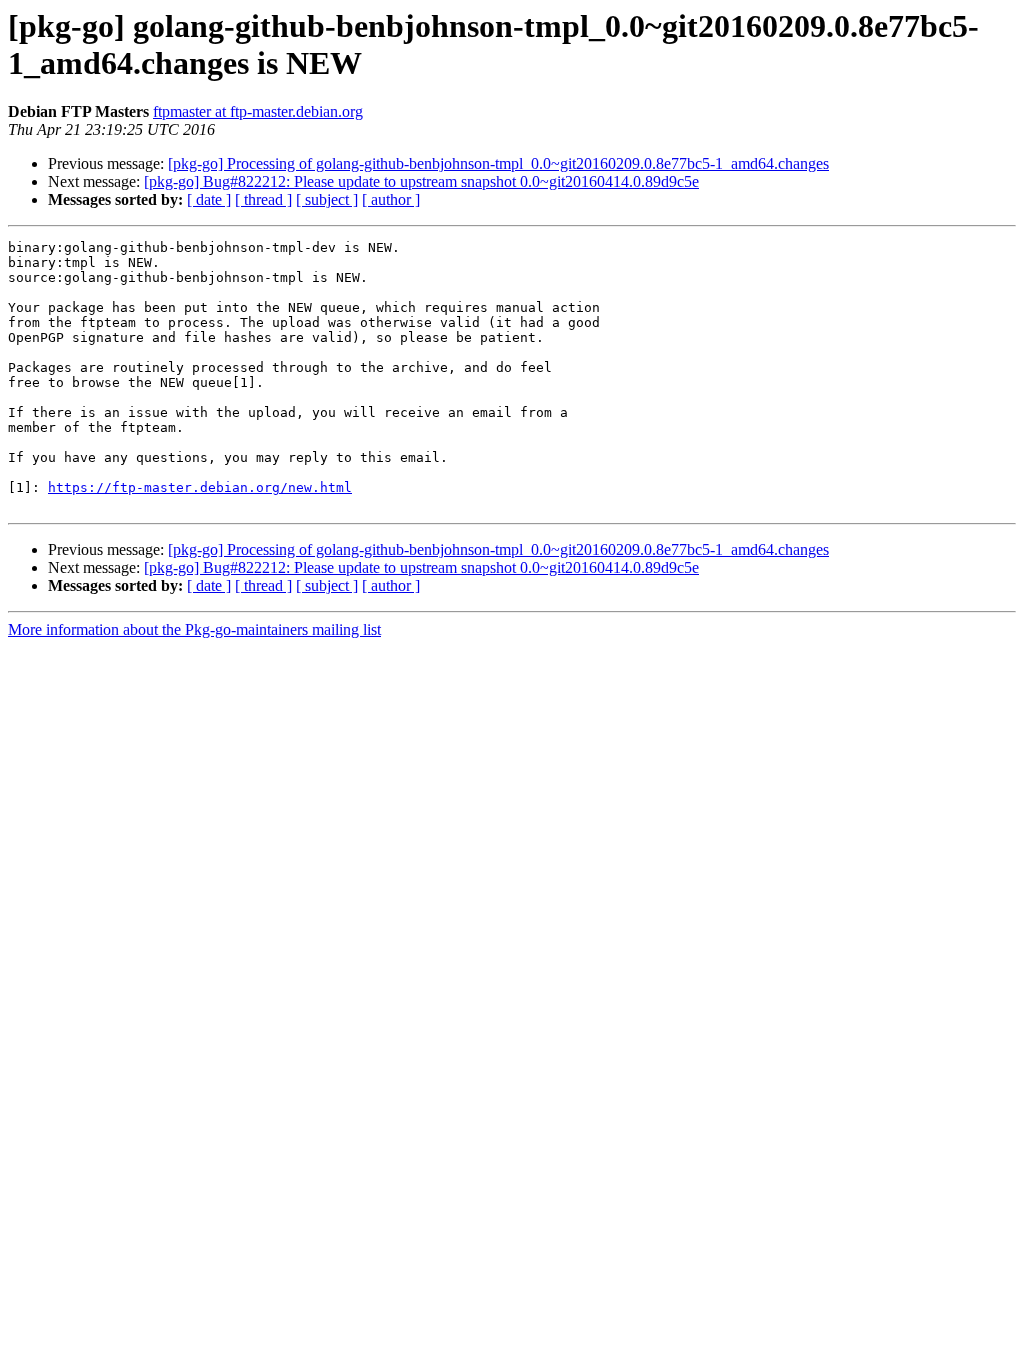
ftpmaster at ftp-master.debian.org (258, 111)
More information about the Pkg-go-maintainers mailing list (194, 629)
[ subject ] (327, 199)
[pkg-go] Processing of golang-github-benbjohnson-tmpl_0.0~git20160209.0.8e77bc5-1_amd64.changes (498, 163)
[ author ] (391, 199)
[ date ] (209, 199)
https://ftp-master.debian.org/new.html (200, 487)
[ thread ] (263, 199)
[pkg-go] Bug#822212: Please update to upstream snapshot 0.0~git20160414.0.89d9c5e (421, 181)
